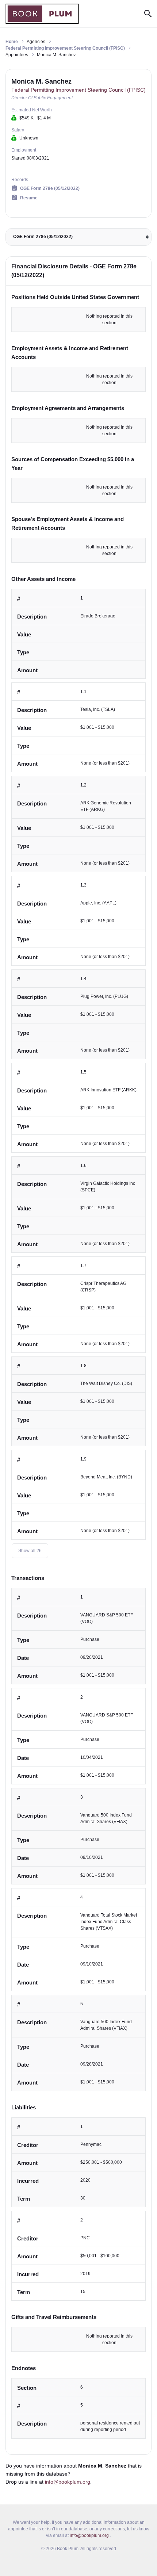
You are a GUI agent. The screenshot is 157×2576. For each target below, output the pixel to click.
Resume (29, 198)
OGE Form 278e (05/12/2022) (50, 188)
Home (12, 42)
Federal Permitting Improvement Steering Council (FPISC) (65, 48)
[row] (78, 634)
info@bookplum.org (68, 2482)
